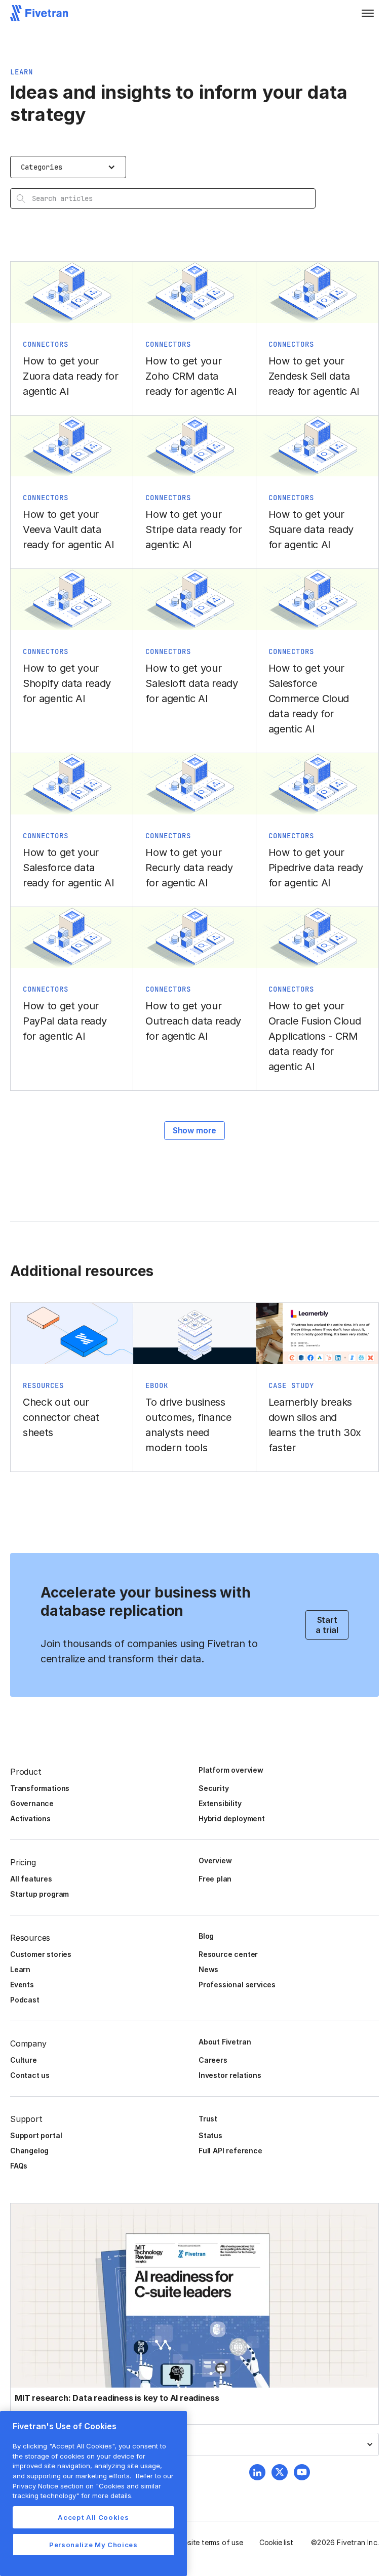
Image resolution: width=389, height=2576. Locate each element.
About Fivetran (225, 2042)
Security (213, 1788)
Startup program (40, 1894)
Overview (215, 1861)
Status (210, 2135)
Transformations (40, 1788)
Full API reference (230, 2151)
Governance (32, 1803)
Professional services (237, 1985)
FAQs (19, 2166)
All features (31, 1879)
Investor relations (230, 2075)
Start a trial (327, 1625)
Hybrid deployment (232, 1818)
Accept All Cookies (93, 2517)
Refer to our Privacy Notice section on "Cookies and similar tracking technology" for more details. (93, 2486)
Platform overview (231, 1770)
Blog (206, 1936)
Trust (208, 2119)
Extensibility (220, 1803)
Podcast (25, 2000)
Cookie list (276, 2542)
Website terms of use (208, 2542)
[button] (368, 13)
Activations (30, 1818)
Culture (24, 2060)
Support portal (36, 2135)
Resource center (228, 1954)
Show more (194, 1130)
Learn (20, 1969)
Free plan (215, 1879)
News (208, 1969)
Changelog (29, 2151)
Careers (213, 2060)
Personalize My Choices (93, 2545)
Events (22, 1985)
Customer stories (41, 1954)
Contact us (30, 2075)
